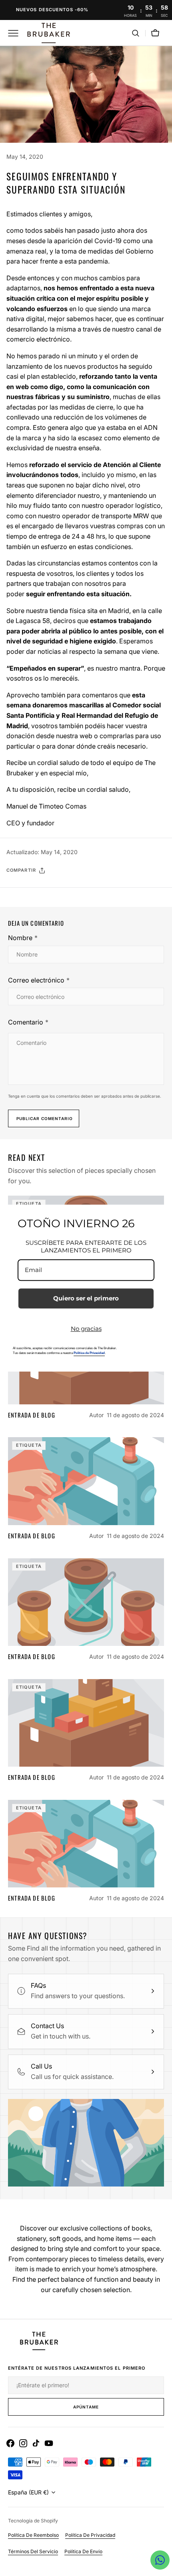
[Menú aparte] (16, 33)
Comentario (26, 1022)
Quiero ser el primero (86, 1298)
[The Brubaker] (48, 33)
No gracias (86, 1329)
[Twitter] (19, 891)
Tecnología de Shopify (33, 2521)
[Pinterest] (50, 891)
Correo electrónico (36, 980)
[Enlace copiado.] (65, 891)
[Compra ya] (86, 10)
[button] (136, 33)
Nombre (20, 938)
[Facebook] (34, 891)
